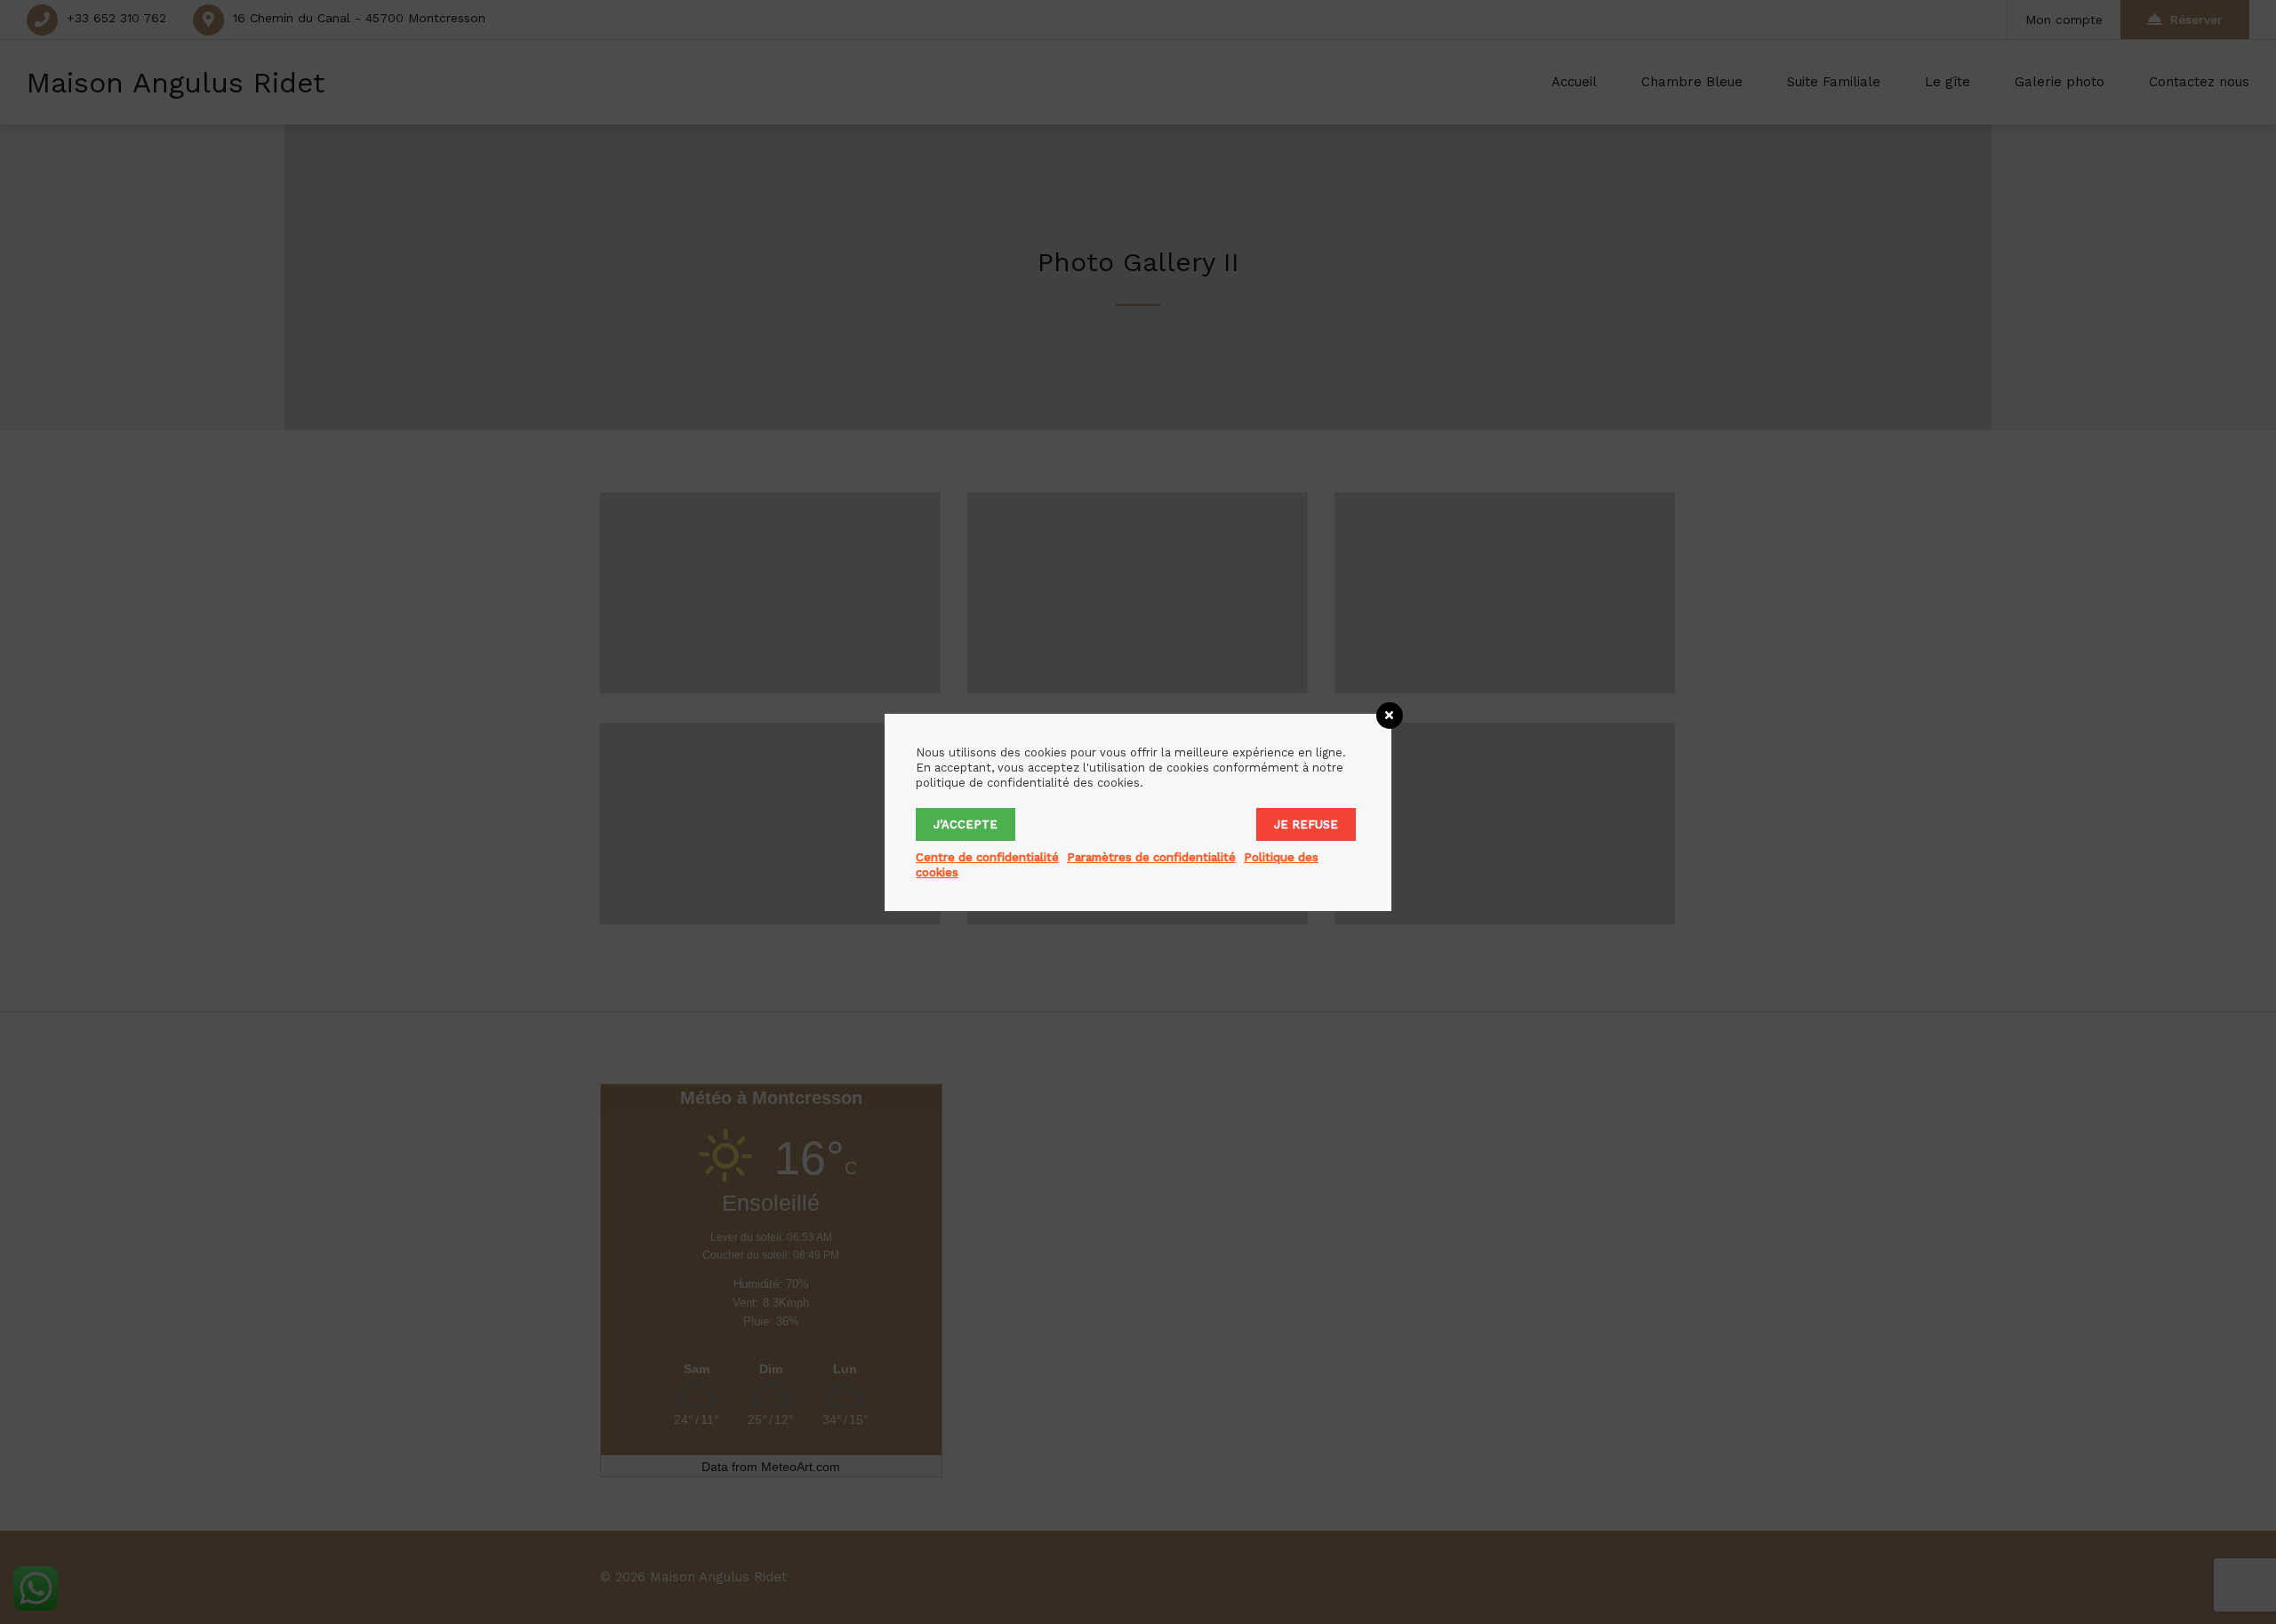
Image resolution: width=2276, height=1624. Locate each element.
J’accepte (966, 824)
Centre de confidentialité (987, 857)
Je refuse (1306, 824)
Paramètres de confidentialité (1151, 857)
